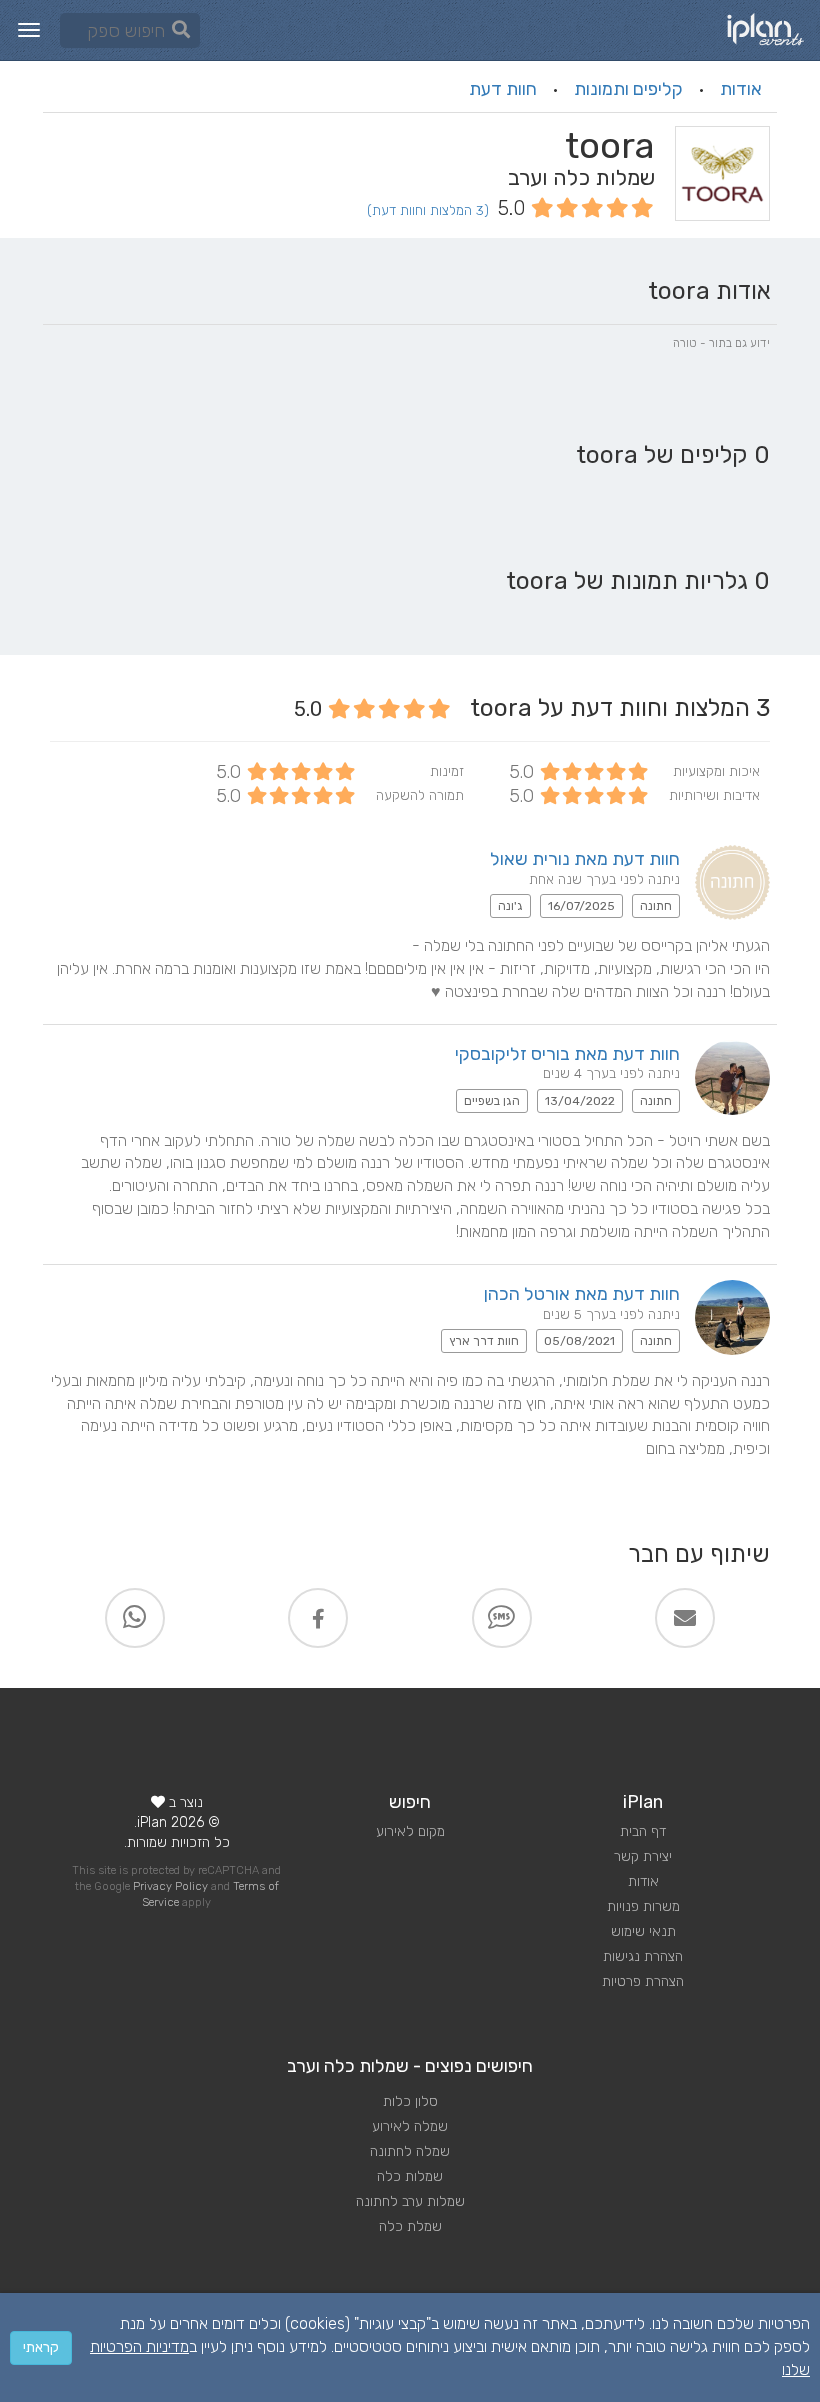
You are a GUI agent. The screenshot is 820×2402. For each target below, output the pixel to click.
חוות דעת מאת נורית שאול (585, 859)
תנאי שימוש (643, 1931)
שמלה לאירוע (410, 2126)
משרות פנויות (643, 1906)
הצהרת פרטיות (643, 1981)
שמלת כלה (410, 2226)
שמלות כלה (410, 2176)
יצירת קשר (643, 1856)
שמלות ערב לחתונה (410, 2201)
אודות (741, 89)
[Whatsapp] (135, 1618)
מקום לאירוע (410, 1831)
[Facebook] (318, 1618)
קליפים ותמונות (628, 89)
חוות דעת (503, 89)
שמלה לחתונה (410, 2151)
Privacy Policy (170, 1886)
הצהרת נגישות (643, 1956)
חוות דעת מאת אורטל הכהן (582, 1294)
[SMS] (502, 1618)
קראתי (41, 2347)
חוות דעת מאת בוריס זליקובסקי (567, 1054)
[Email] (685, 1618)
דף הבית (643, 1831)
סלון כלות (410, 2101)
